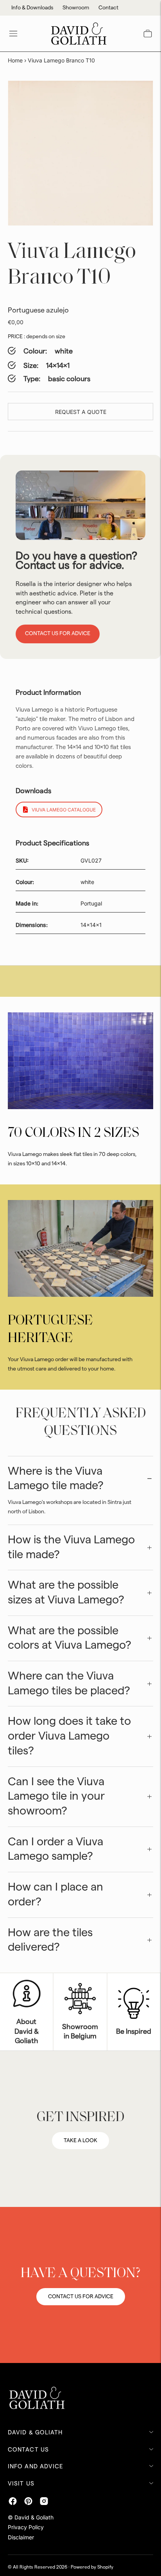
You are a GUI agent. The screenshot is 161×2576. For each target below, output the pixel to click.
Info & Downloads (32, 8)
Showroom (76, 8)
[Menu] (13, 34)
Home (15, 60)
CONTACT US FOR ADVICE (81, 2297)
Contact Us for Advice (58, 634)
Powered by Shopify (92, 2567)
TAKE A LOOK (80, 2141)
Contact (108, 8)
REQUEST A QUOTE (81, 412)
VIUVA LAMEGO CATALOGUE (64, 810)
